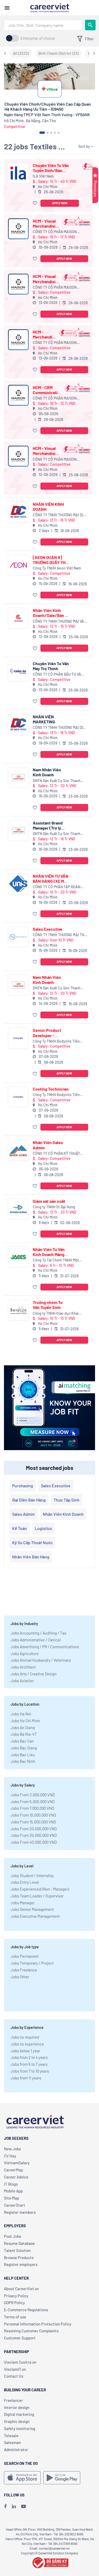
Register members (20, 2212)
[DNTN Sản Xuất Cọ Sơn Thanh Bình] (18, 777)
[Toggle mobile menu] (7, 8)
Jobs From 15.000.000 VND (33, 1822)
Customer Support (20, 2338)
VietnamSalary (17, 2163)
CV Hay (10, 2156)
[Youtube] (23, 2506)
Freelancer (13, 2400)
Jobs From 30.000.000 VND (34, 1835)
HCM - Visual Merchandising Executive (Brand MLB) (46, 451)
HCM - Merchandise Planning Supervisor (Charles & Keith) (45, 334)
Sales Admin (23, 1514)
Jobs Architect (23, 1667)
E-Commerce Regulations (26, 2310)
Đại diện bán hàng (29, 1500)
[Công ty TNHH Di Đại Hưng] (18, 1209)
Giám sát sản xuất (49, 1201)
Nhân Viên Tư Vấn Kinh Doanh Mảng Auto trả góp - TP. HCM (49, 1252)
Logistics (43, 1528)
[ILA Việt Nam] (18, 173)
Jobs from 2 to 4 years (29, 2057)
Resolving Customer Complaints (31, 2331)
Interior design (17, 2407)
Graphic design (17, 2421)
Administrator (16, 2450)
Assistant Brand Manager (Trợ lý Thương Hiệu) (48, 825)
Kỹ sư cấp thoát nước (32, 1542)
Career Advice (16, 2177)
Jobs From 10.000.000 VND (33, 1815)
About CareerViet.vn (21, 2289)
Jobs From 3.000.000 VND (33, 1795)
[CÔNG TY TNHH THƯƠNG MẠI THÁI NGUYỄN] (18, 937)
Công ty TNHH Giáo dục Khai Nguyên (56, 1314)
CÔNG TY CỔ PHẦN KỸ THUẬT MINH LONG (56, 1154)
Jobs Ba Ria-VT (24, 1734)
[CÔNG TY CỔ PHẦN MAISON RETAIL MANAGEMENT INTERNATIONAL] (18, 229)
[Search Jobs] (90, 25)
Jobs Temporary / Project (32, 1963)
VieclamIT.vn (15, 2369)
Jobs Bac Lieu (23, 1755)
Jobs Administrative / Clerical (36, 1640)
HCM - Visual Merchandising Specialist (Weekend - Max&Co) (46, 279)
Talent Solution (17, 2250)
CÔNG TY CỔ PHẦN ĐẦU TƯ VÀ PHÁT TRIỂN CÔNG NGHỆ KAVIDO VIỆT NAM (59, 674)
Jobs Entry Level (25, 1882)
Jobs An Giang (23, 1728)
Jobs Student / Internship (32, 1876)
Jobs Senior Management (32, 1909)
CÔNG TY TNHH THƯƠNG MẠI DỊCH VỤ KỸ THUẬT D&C (60, 515)
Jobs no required (25, 2037)
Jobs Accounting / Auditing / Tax (38, 1633)
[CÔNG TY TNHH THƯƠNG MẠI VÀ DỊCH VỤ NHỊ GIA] (18, 618)
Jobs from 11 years (26, 2078)
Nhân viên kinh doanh (63, 1514)
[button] (36, 203)
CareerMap (13, 2170)
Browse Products (19, 2258)
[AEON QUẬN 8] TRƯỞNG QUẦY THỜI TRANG (51, 560)
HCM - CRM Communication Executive (48, 390)
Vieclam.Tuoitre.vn (20, 2362)
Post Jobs (13, 2236)
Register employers (21, 2264)
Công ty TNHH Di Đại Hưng (54, 1207)
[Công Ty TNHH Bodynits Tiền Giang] (18, 1038)
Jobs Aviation (22, 1681)
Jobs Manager (23, 1903)
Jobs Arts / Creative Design (34, 1674)
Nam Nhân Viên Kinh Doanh (47, 772)
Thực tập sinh (67, 1500)
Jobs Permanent (25, 1956)
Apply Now (60, 203)
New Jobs (12, 2149)
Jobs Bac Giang (24, 1748)
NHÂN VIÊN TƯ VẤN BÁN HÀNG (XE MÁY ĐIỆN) (51, 879)
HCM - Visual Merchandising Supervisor (46, 223)
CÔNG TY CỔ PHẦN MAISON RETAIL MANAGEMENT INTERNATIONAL (55, 232)
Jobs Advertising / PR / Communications (45, 1647)
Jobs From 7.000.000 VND (32, 1808)
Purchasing (23, 1486)
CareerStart (15, 2205)
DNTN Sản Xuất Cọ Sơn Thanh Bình (57, 781)
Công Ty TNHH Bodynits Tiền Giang (56, 1041)
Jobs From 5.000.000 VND (33, 1802)
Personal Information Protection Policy (38, 2324)
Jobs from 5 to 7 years (29, 2064)
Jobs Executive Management (35, 1916)
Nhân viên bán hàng (31, 1557)
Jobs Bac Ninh (23, 1761)
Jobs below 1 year (25, 2051)
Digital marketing (19, 2414)
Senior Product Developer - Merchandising (47, 1033)
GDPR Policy (14, 2303)
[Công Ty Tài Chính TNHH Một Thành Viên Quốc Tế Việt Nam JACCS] (18, 1257)
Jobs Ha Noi (21, 1714)
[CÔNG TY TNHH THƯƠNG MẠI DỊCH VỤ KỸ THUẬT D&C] (18, 512)
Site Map (11, 2198)
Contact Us (14, 2376)
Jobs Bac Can (22, 1741)
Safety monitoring (20, 2428)
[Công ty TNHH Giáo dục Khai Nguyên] (18, 1310)
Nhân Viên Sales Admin (48, 1145)
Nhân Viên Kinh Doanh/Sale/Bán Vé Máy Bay (51, 613)
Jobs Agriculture (25, 1653)
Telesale (11, 2436)
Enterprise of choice (38, 38)
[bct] (50, 2562)
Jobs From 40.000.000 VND (34, 1842)
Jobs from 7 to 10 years (30, 2071)
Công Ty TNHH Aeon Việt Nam (57, 568)
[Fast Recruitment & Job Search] (50, 7)
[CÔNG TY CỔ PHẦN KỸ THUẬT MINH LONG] (18, 1150)
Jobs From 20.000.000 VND (34, 1829)
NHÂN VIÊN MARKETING (44, 719)
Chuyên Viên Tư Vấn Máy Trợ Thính (51, 666)
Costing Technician (51, 1089)
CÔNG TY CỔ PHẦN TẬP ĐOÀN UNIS (56, 887)
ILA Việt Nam (43, 176)
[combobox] (43, 25)
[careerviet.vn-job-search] (22, 2478)
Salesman (12, 2442)
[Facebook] (5, 2506)
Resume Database (19, 2243)
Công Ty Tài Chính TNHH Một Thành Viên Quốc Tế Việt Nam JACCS (57, 1260)
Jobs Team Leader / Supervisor (37, 1896)
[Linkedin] (14, 2506)
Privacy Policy (16, 2296)
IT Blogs (11, 2184)
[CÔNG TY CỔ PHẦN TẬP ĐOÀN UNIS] (18, 884)
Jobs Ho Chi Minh (25, 1721)
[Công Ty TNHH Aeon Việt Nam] (18, 565)
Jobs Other (20, 1977)
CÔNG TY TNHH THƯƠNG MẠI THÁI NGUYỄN (60, 935)
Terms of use (15, 2317)
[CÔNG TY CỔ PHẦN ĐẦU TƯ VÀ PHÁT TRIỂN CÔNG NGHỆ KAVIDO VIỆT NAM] (18, 671)
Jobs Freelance (24, 1970)
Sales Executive (48, 929)
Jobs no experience (27, 2044)
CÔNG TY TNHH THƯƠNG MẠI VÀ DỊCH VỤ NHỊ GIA (58, 622)
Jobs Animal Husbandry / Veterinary (41, 1660)
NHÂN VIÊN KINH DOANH (48, 507)
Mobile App (13, 2191)
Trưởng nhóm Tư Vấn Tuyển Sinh (48, 1305)
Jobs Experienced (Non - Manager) (40, 1889)
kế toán (20, 1528)
